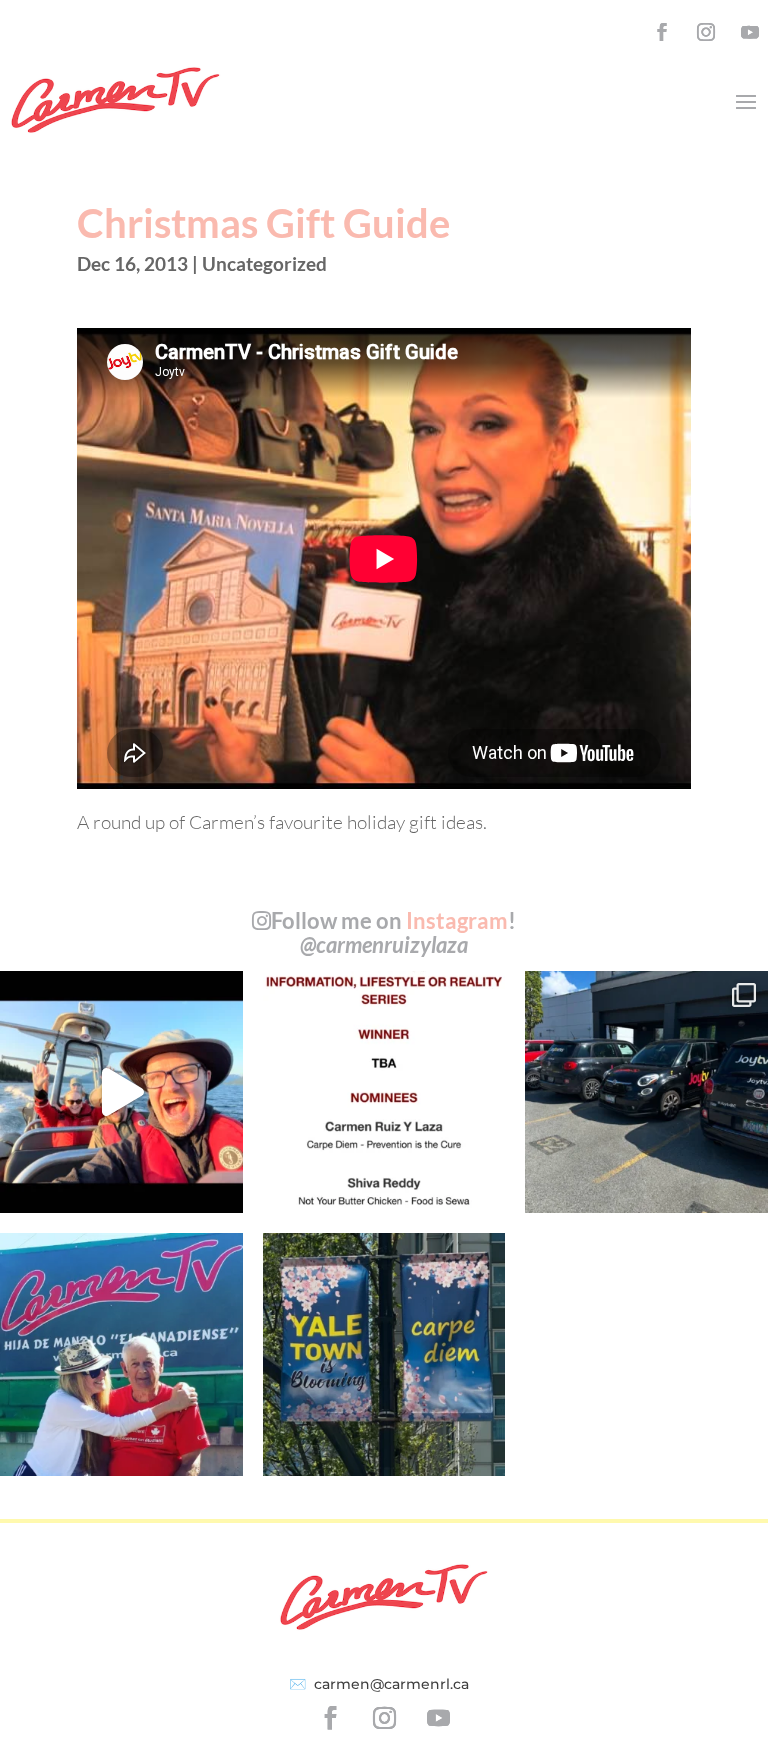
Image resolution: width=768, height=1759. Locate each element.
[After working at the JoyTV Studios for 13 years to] (646, 1092)
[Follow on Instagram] (706, 32)
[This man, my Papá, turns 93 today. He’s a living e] (121, 1354)
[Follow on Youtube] (750, 32)
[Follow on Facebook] (662, 32)
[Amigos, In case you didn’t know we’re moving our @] (384, 1354)
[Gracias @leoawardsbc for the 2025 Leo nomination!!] (384, 1092)
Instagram (457, 920)
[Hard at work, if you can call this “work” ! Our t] (121, 1092)
